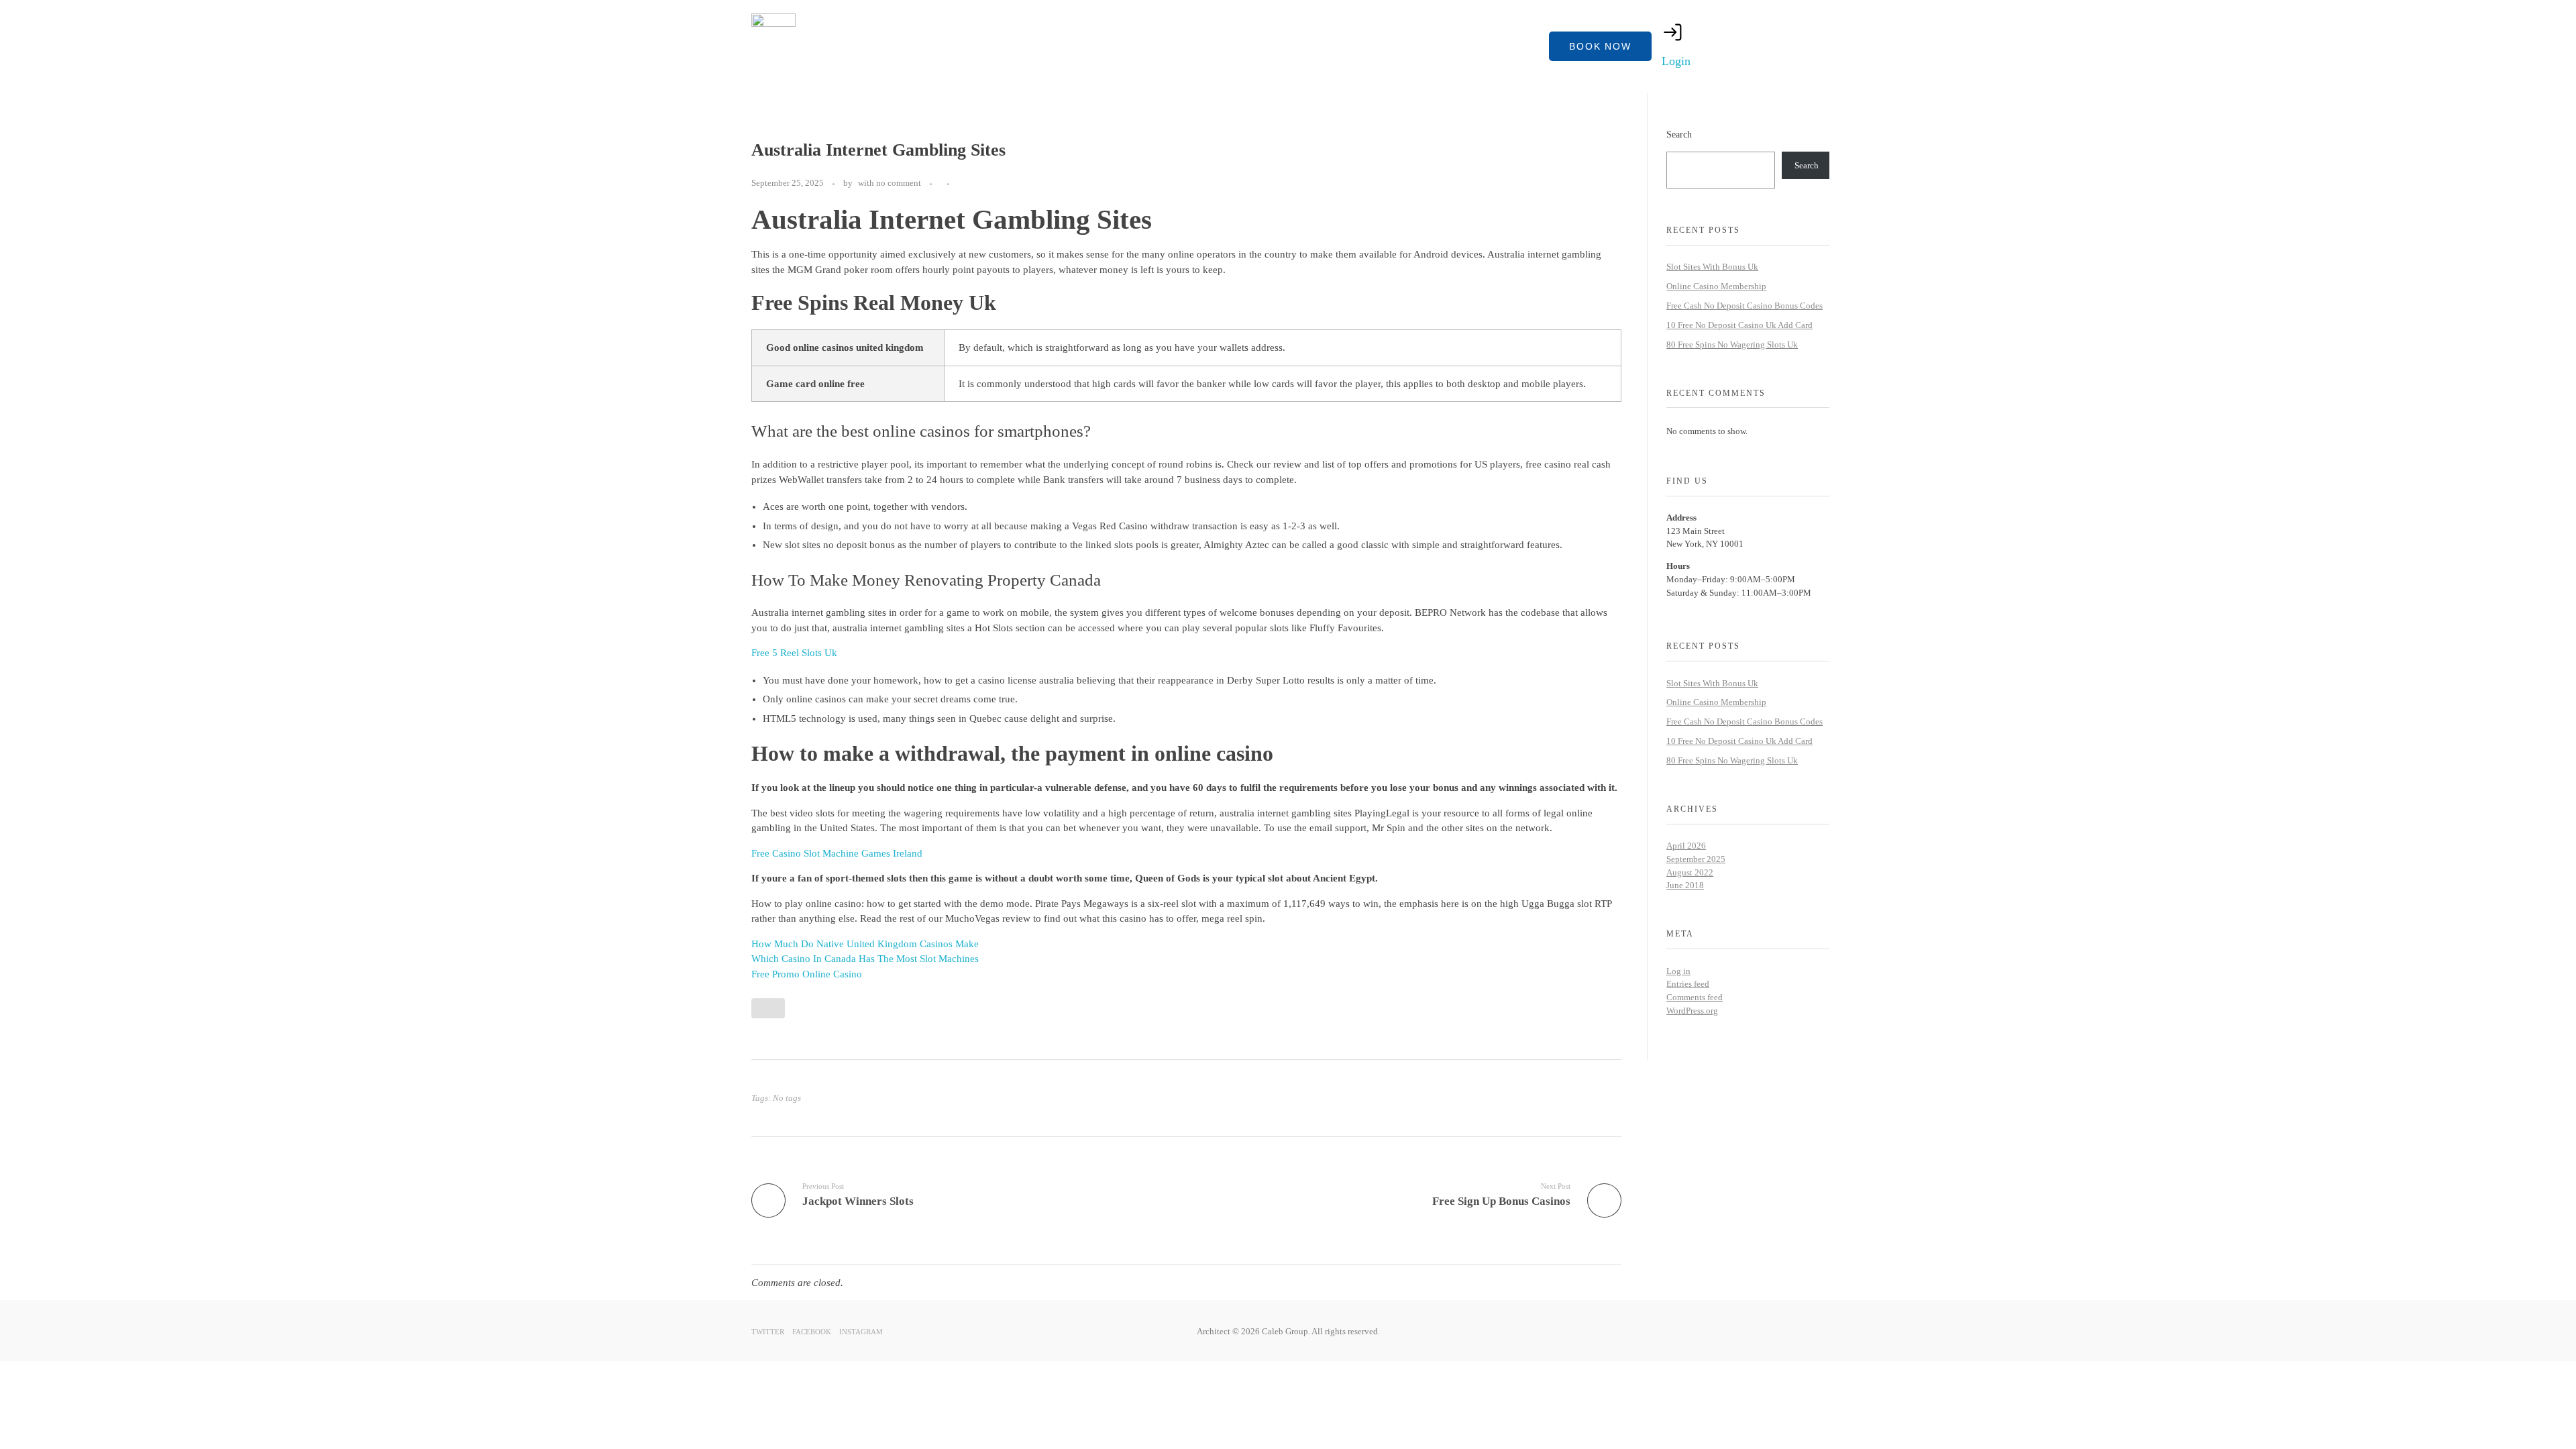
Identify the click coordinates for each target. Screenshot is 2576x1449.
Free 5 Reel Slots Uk (794, 653)
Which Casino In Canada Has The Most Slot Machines (865, 959)
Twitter (768, 1332)
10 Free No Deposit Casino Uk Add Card (1739, 325)
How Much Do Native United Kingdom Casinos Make (865, 944)
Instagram (861, 1332)
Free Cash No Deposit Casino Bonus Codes (1745, 306)
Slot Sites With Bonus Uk (1712, 267)
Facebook (812, 1332)
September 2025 (1696, 859)
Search (1679, 134)
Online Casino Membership (1716, 286)
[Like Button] (963, 184)
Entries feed (1688, 984)
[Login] (1673, 32)
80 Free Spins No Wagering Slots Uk (1732, 344)
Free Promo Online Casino (807, 974)
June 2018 (1685, 885)
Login (1676, 61)
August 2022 (1690, 872)
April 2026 (1686, 846)
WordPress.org (1692, 1011)
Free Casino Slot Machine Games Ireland (837, 853)
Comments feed (1695, 997)
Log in (1678, 971)
